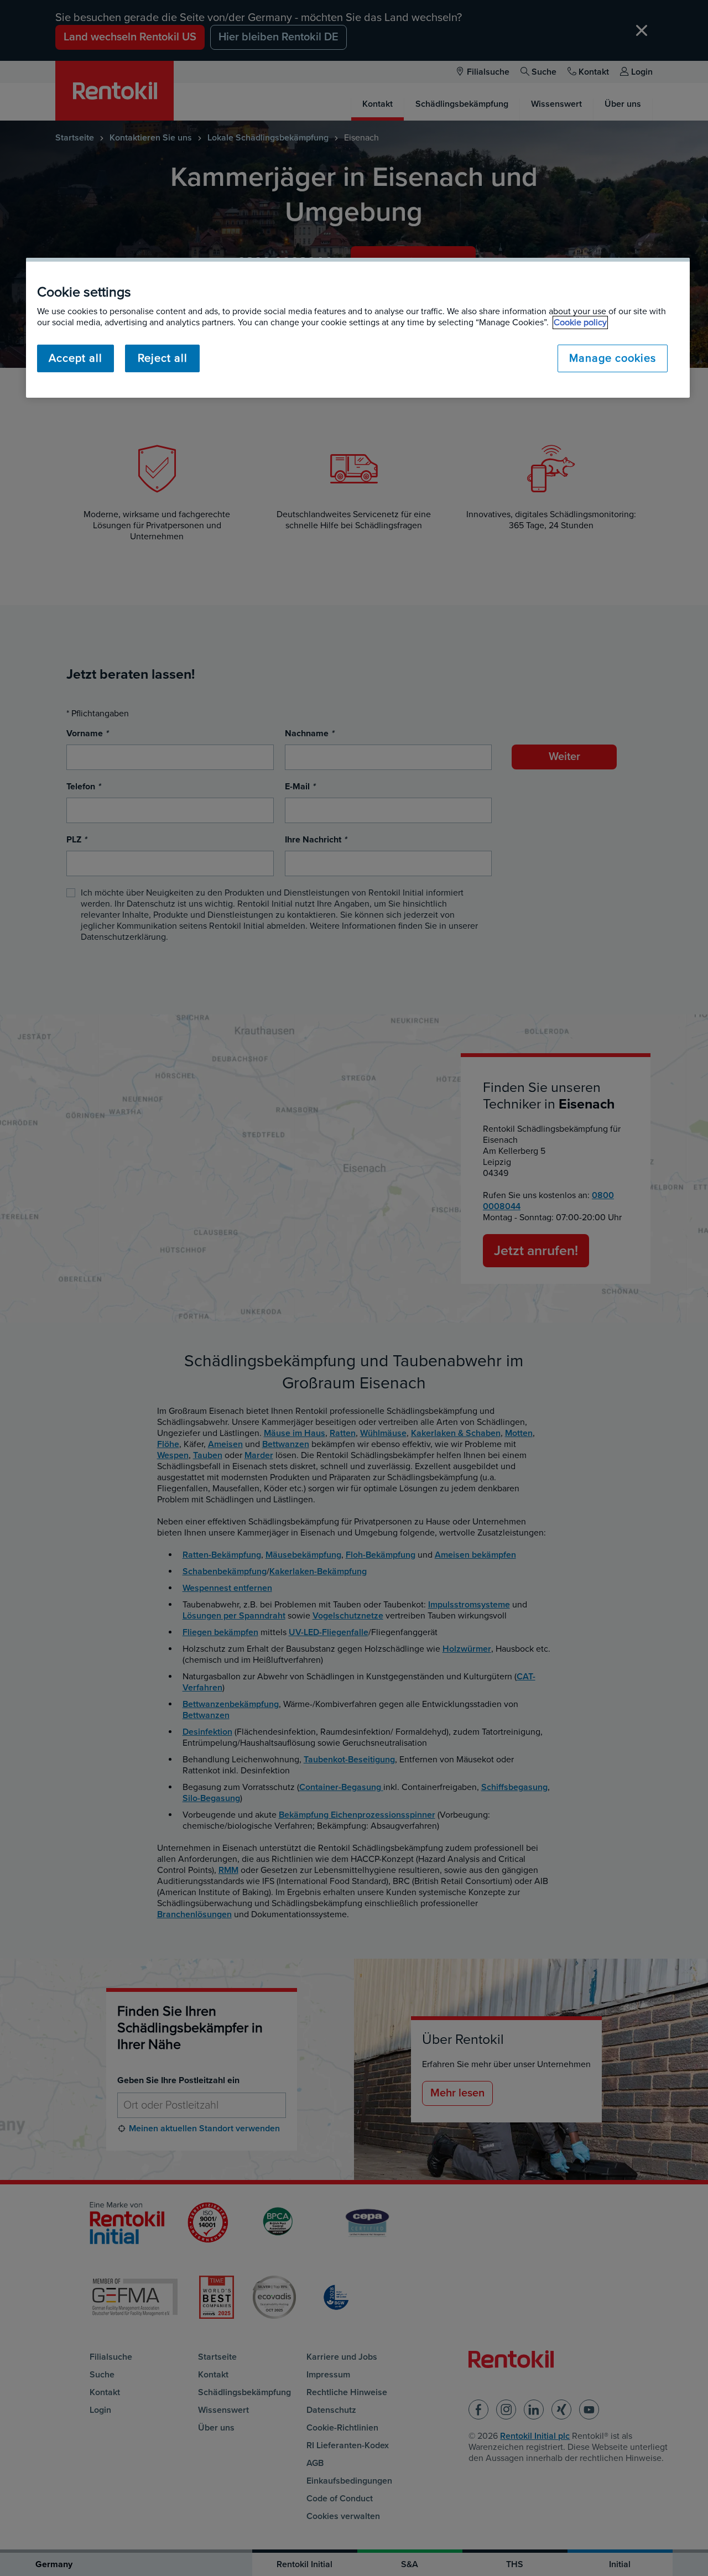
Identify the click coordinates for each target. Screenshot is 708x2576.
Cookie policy (580, 322)
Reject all (163, 358)
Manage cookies (613, 358)
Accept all (76, 358)
